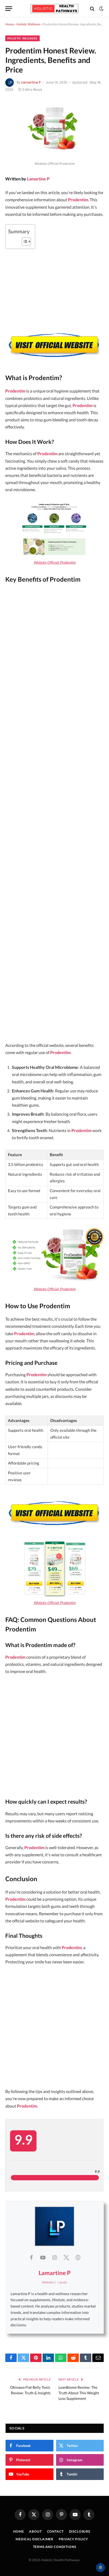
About (35, 2531)
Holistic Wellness (28, 24)
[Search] (92, 9)
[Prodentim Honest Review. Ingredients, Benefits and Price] (54, 155)
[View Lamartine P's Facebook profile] (31, 2257)
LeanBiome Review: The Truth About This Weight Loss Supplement (79, 2393)
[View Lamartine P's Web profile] (78, 2257)
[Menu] (9, 9)
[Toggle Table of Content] (24, 241)
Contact (55, 2531)
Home (10, 24)
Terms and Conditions (55, 2547)
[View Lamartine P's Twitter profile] (66, 2257)
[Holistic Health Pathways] (54, 9)
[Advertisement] (54, 814)
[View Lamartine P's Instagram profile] (54, 2257)
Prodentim (78, 200)
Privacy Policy (73, 2539)
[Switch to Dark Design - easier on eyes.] (101, 9)
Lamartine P (31, 82)
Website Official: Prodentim (55, 562)
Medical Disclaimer (35, 2539)
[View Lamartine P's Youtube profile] (43, 2257)
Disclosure (80, 2531)
